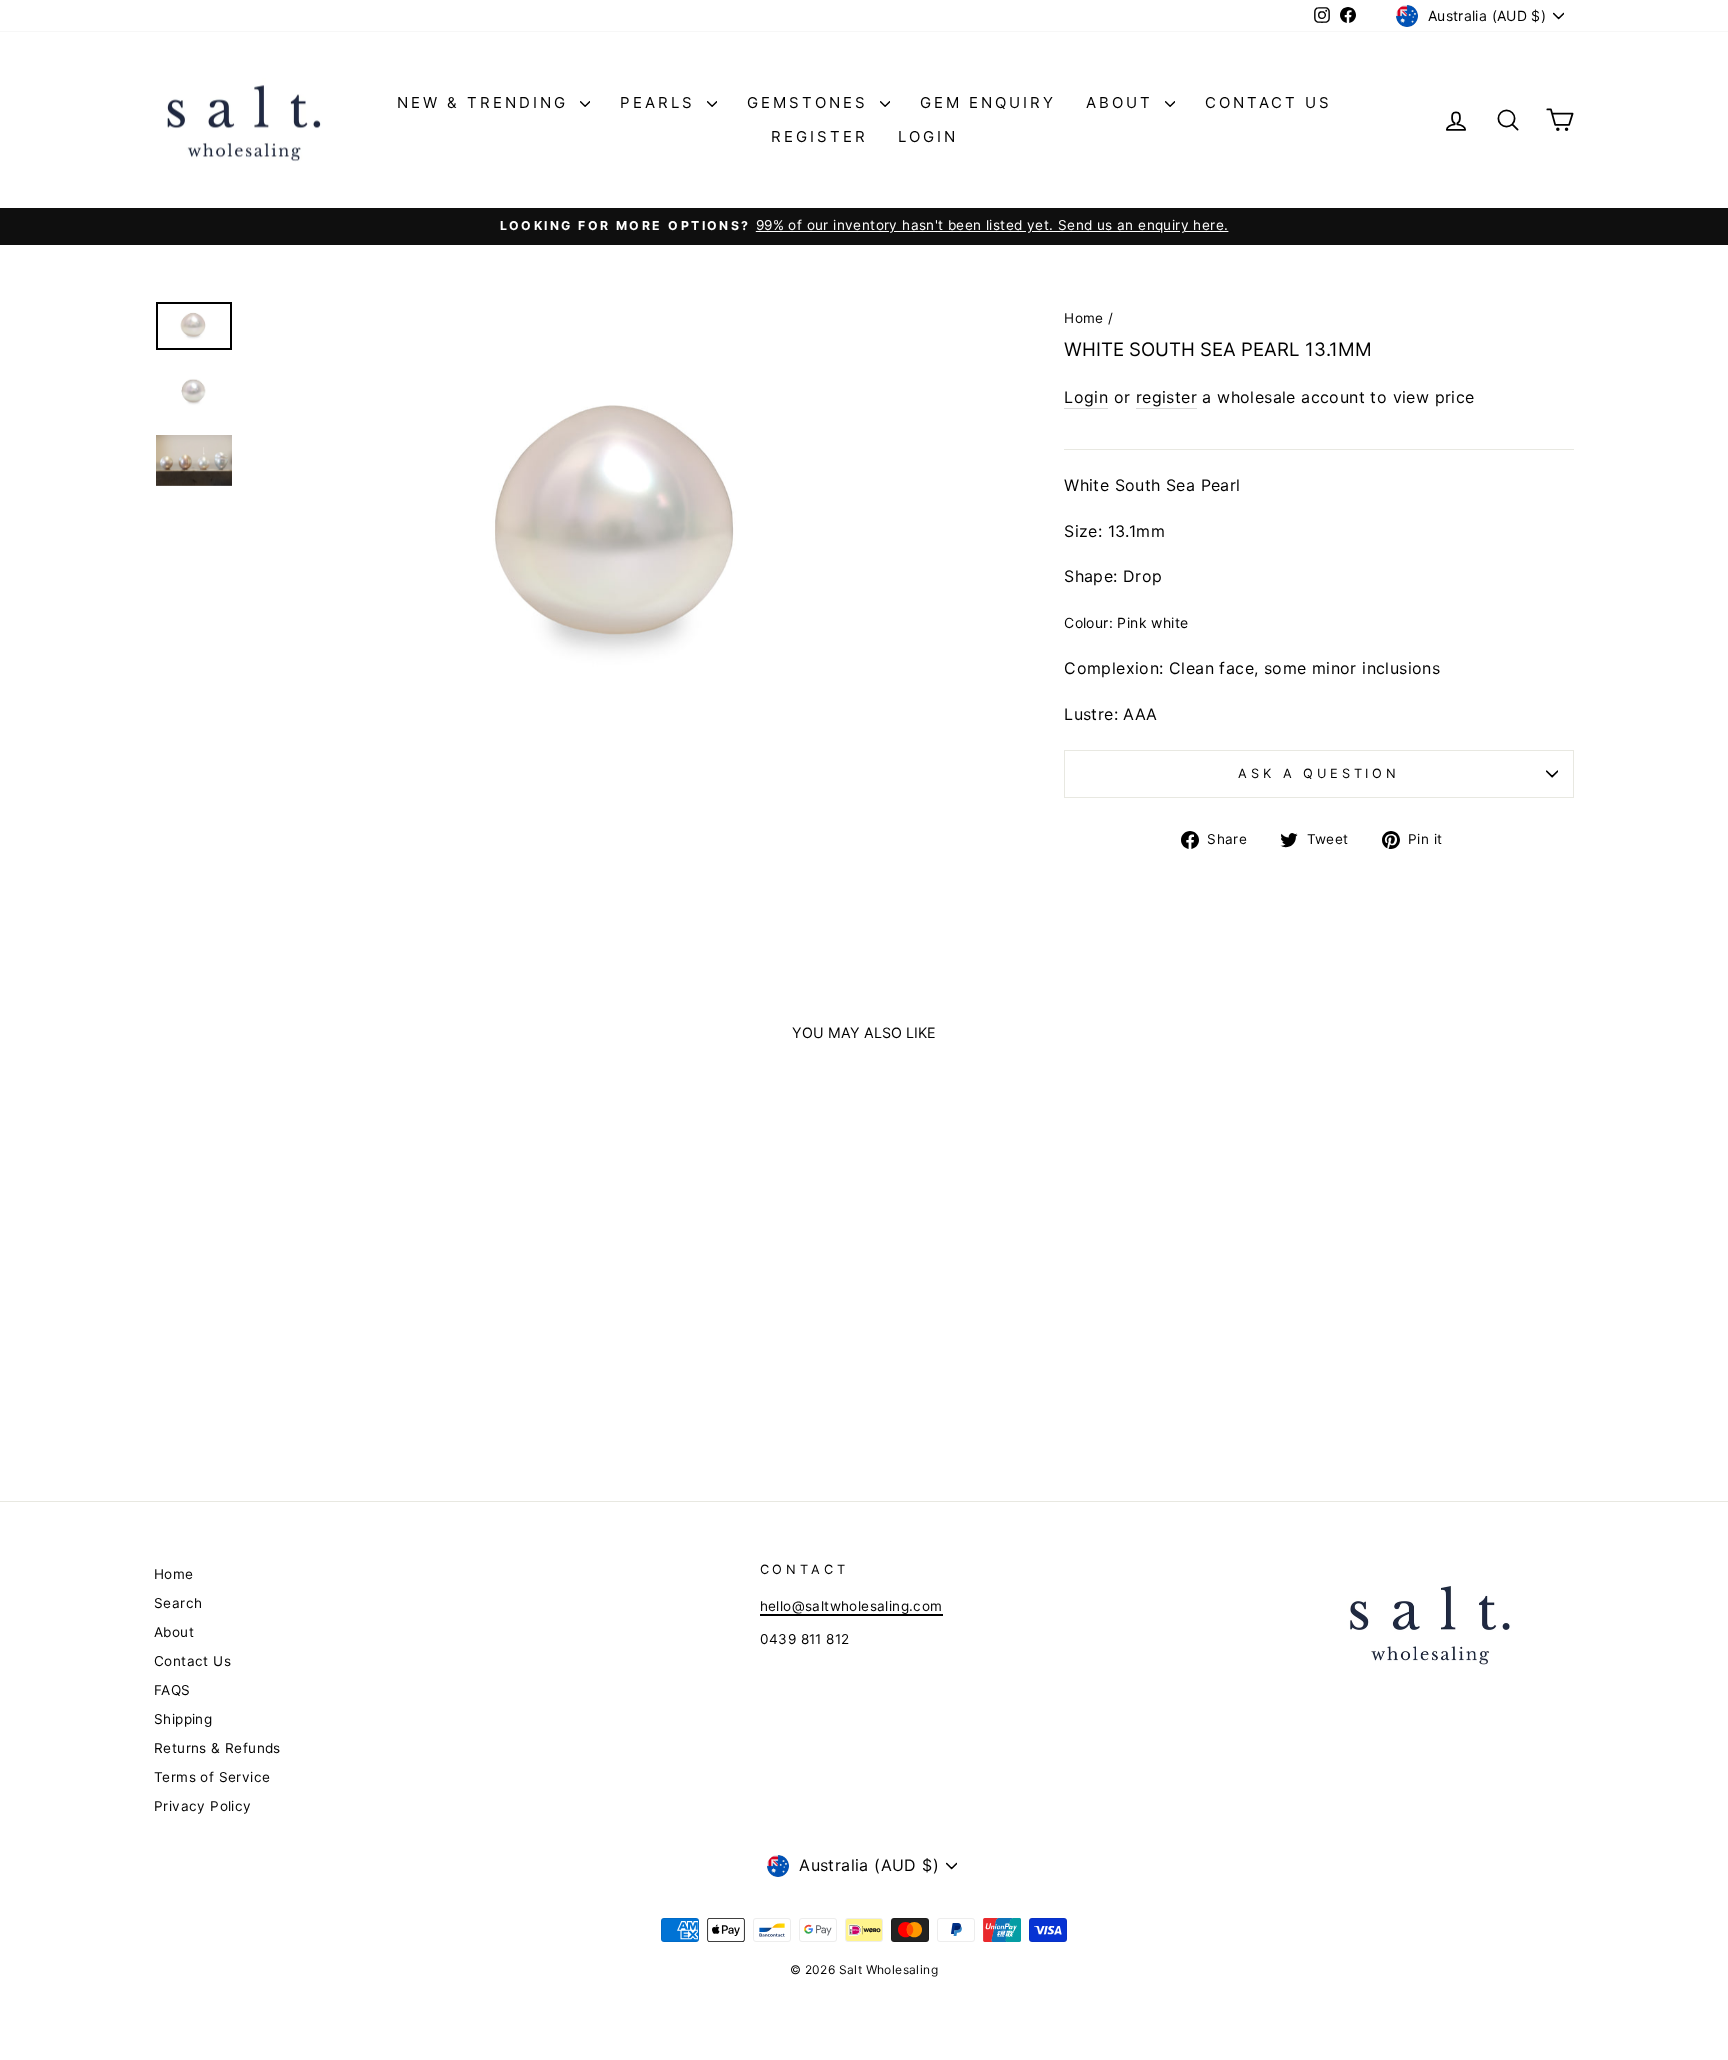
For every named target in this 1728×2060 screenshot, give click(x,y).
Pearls (661, 102)
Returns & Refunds (217, 1748)
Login (928, 136)
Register (819, 136)
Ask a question (1319, 773)
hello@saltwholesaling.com (851, 1606)
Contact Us (1268, 102)
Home (1084, 318)
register (1166, 397)
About (1123, 102)
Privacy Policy (203, 1806)
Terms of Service (212, 1777)
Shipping (183, 1719)
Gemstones (811, 102)
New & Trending (486, 102)
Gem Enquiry (988, 102)
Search (178, 1603)
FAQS (172, 1690)
